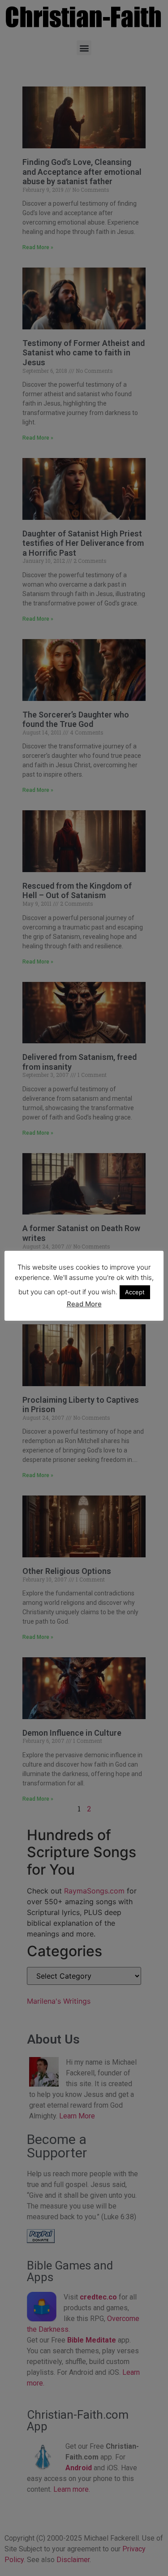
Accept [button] (135, 1292)
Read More (84, 1304)
